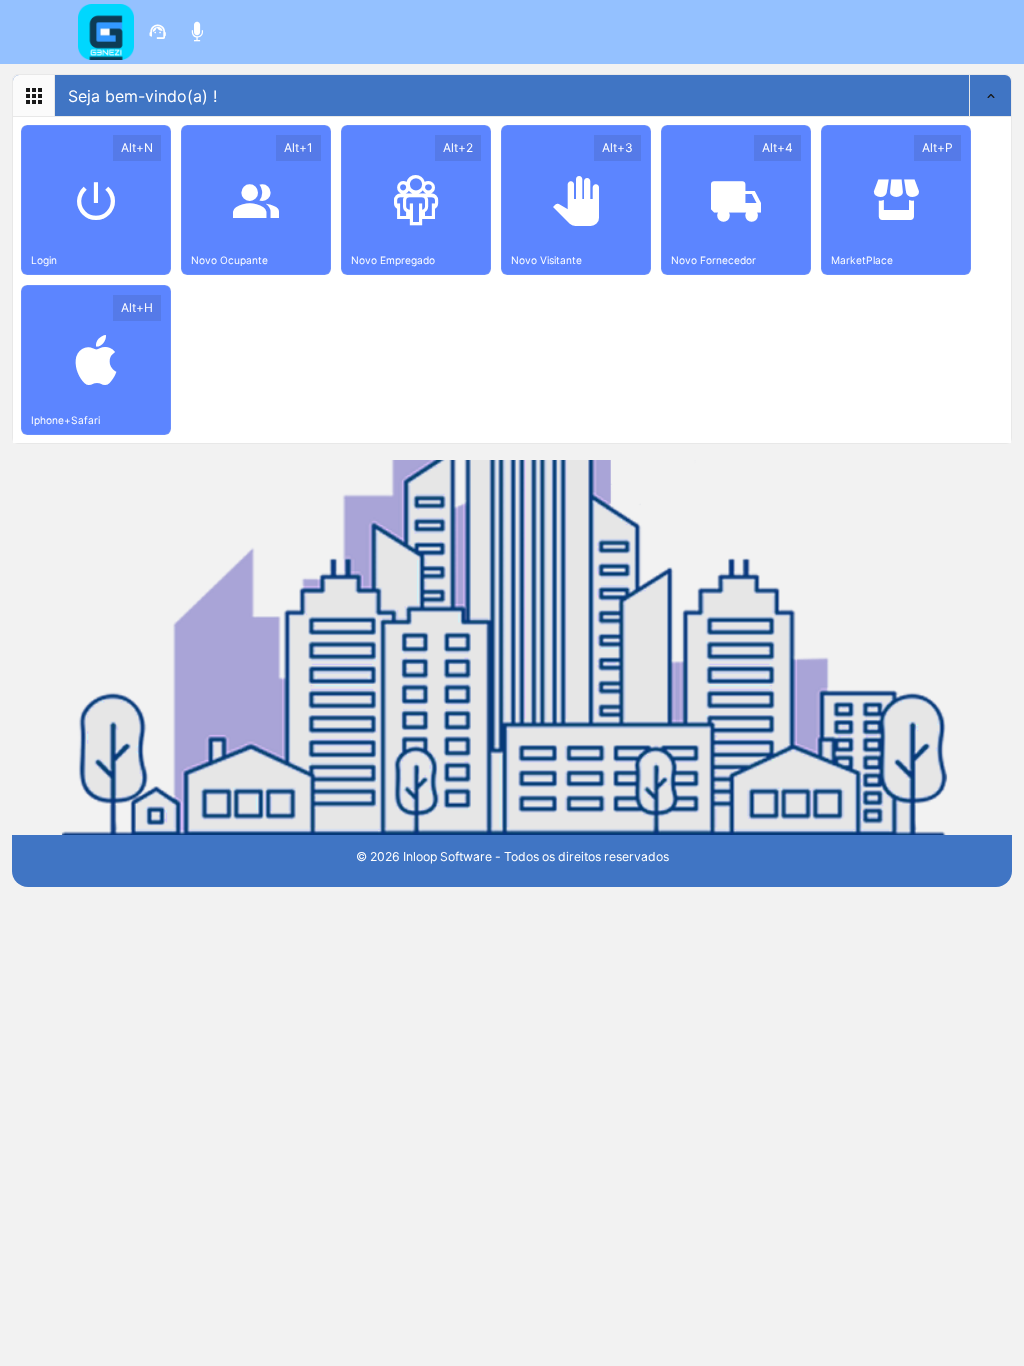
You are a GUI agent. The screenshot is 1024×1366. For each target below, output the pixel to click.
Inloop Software (447, 856)
